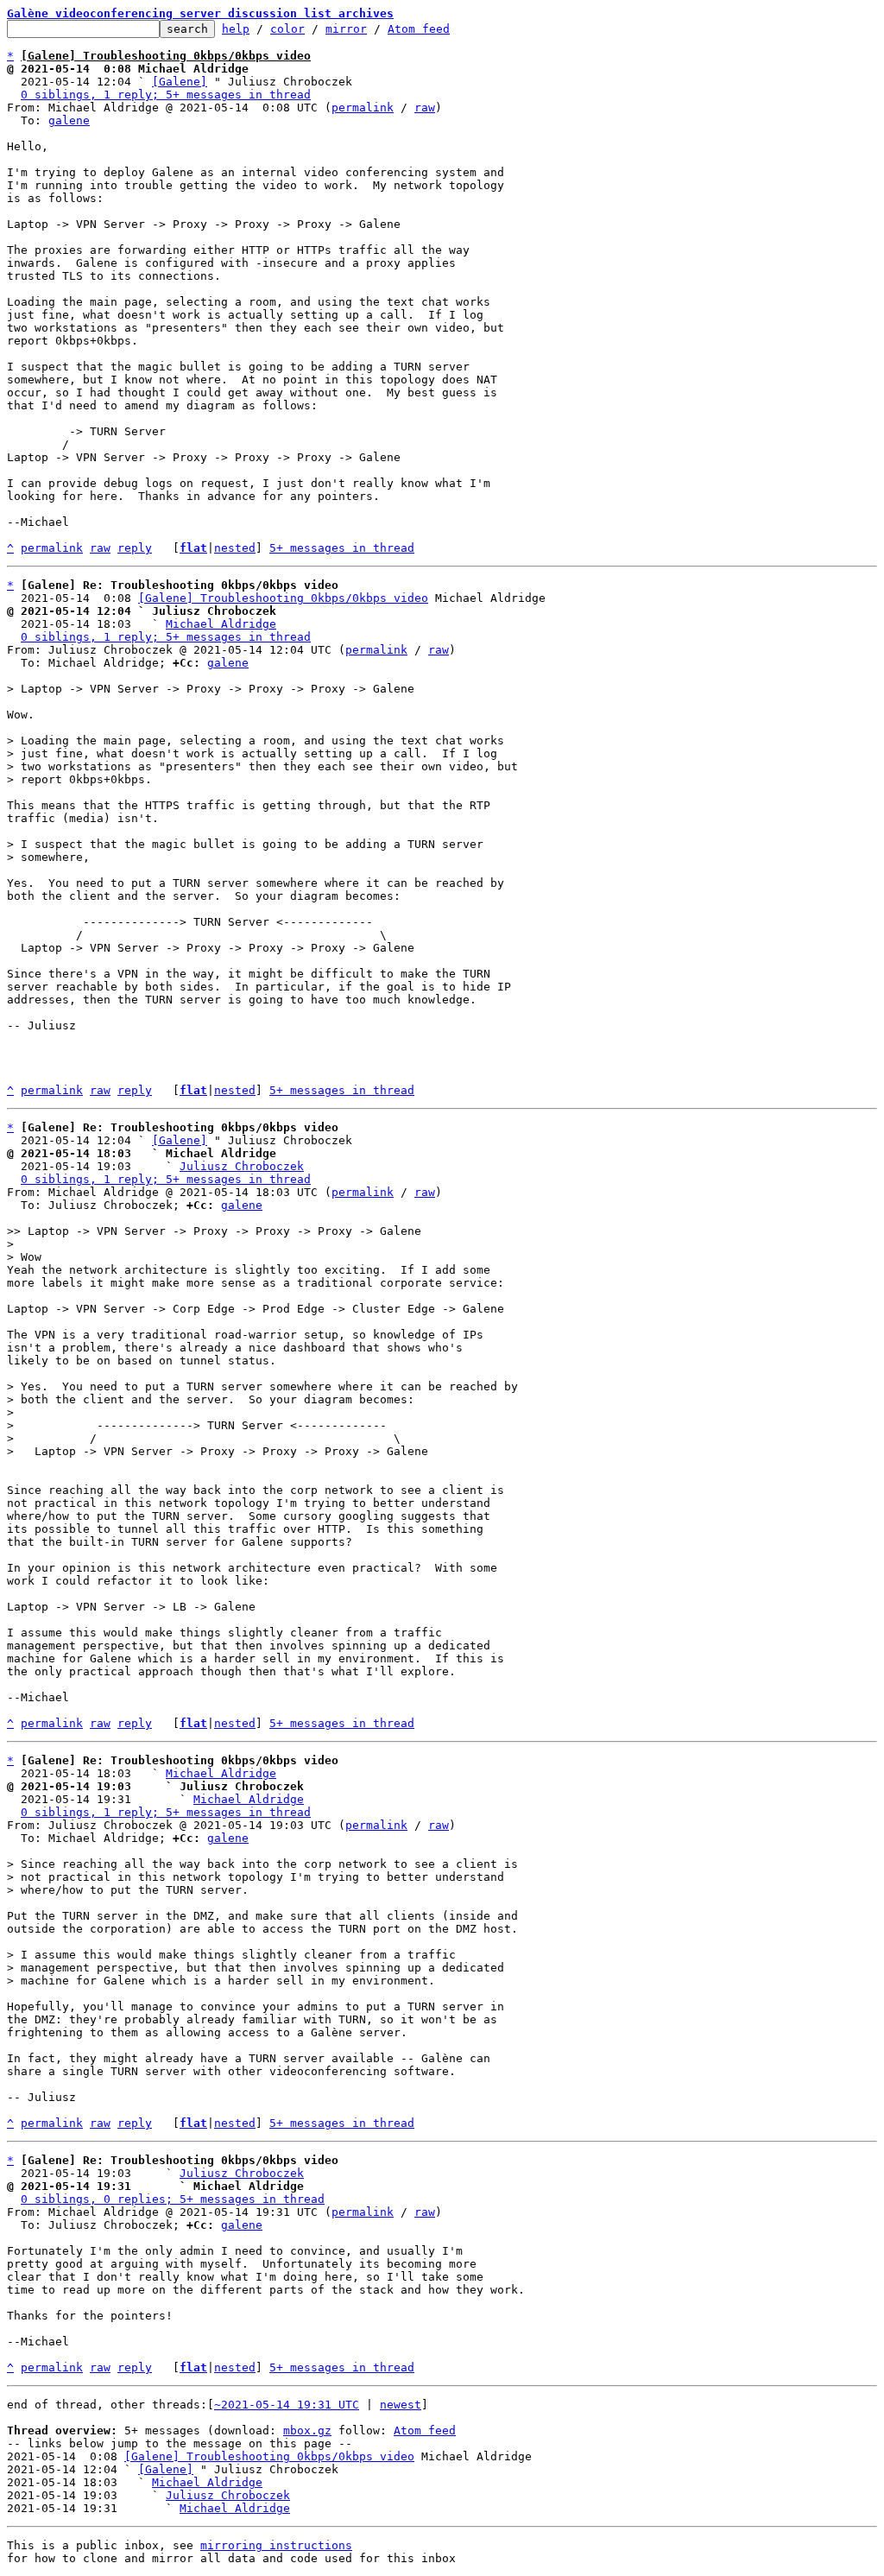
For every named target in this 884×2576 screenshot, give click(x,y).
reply (135, 548)
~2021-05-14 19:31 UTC (287, 2405)
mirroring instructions (276, 2545)
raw (425, 108)
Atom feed (419, 29)
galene (69, 120)
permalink (363, 108)
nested (235, 548)
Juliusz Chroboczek (242, 1166)
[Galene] (180, 82)
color (287, 29)
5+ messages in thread (342, 548)
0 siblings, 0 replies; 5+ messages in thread (173, 2199)
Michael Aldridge (221, 624)
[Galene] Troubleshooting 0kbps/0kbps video (283, 598)
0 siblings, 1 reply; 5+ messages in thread (166, 95)
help (236, 29)
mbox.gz (307, 2430)
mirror (346, 29)
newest (401, 2405)
